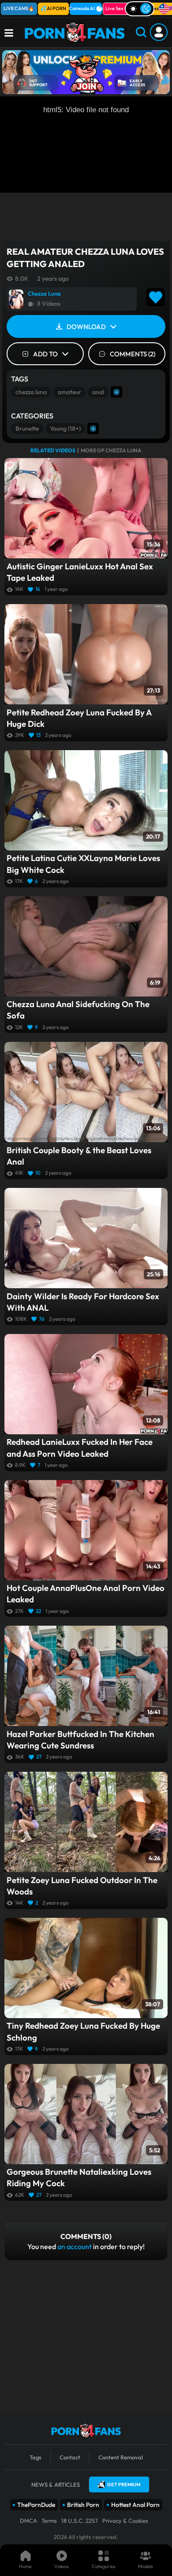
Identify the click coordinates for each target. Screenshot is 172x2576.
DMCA (28, 2521)
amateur (69, 392)
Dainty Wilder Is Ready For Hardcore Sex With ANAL (83, 1302)
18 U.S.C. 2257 (80, 2521)
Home (25, 2566)
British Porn (83, 2505)
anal (98, 392)
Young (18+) (65, 429)
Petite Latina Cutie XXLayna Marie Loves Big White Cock (83, 864)
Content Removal (121, 2457)
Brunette (27, 429)
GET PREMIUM (124, 2484)
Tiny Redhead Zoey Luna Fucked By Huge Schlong (83, 2031)
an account (75, 2246)
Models (146, 2566)
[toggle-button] (140, 9)
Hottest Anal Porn (135, 2505)
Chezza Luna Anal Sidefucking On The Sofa (78, 1010)
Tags (36, 2457)
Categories (104, 2566)
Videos (62, 2566)
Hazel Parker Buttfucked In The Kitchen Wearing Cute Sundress (80, 1740)
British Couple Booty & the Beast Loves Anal (79, 1156)
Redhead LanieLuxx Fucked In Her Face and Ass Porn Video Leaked (80, 1447)
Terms (49, 2521)
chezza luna (31, 392)
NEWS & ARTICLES (56, 2484)
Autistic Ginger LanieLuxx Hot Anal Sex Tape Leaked (80, 572)
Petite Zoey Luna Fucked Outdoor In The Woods (82, 1886)
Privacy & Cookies (125, 2521)
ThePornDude (36, 2505)
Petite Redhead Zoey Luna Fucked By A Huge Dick (79, 718)
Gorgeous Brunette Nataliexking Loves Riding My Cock (79, 2177)
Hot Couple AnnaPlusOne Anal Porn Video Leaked (86, 1594)
